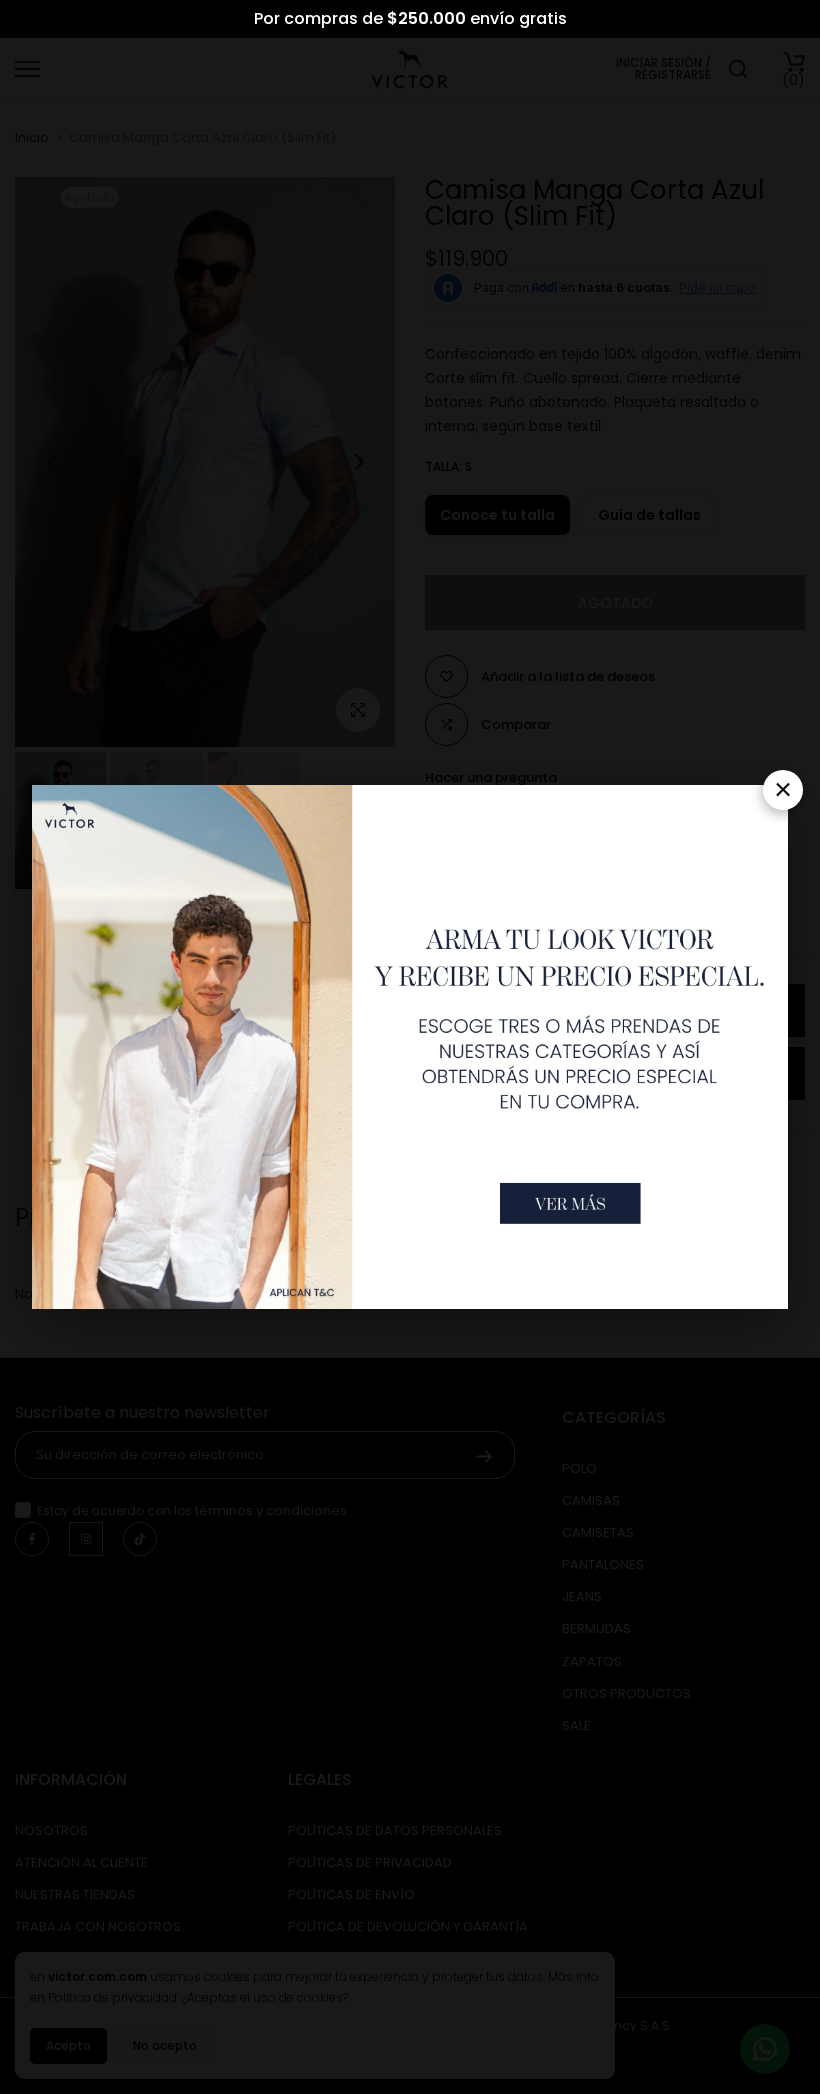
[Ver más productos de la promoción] (570, 1203)
